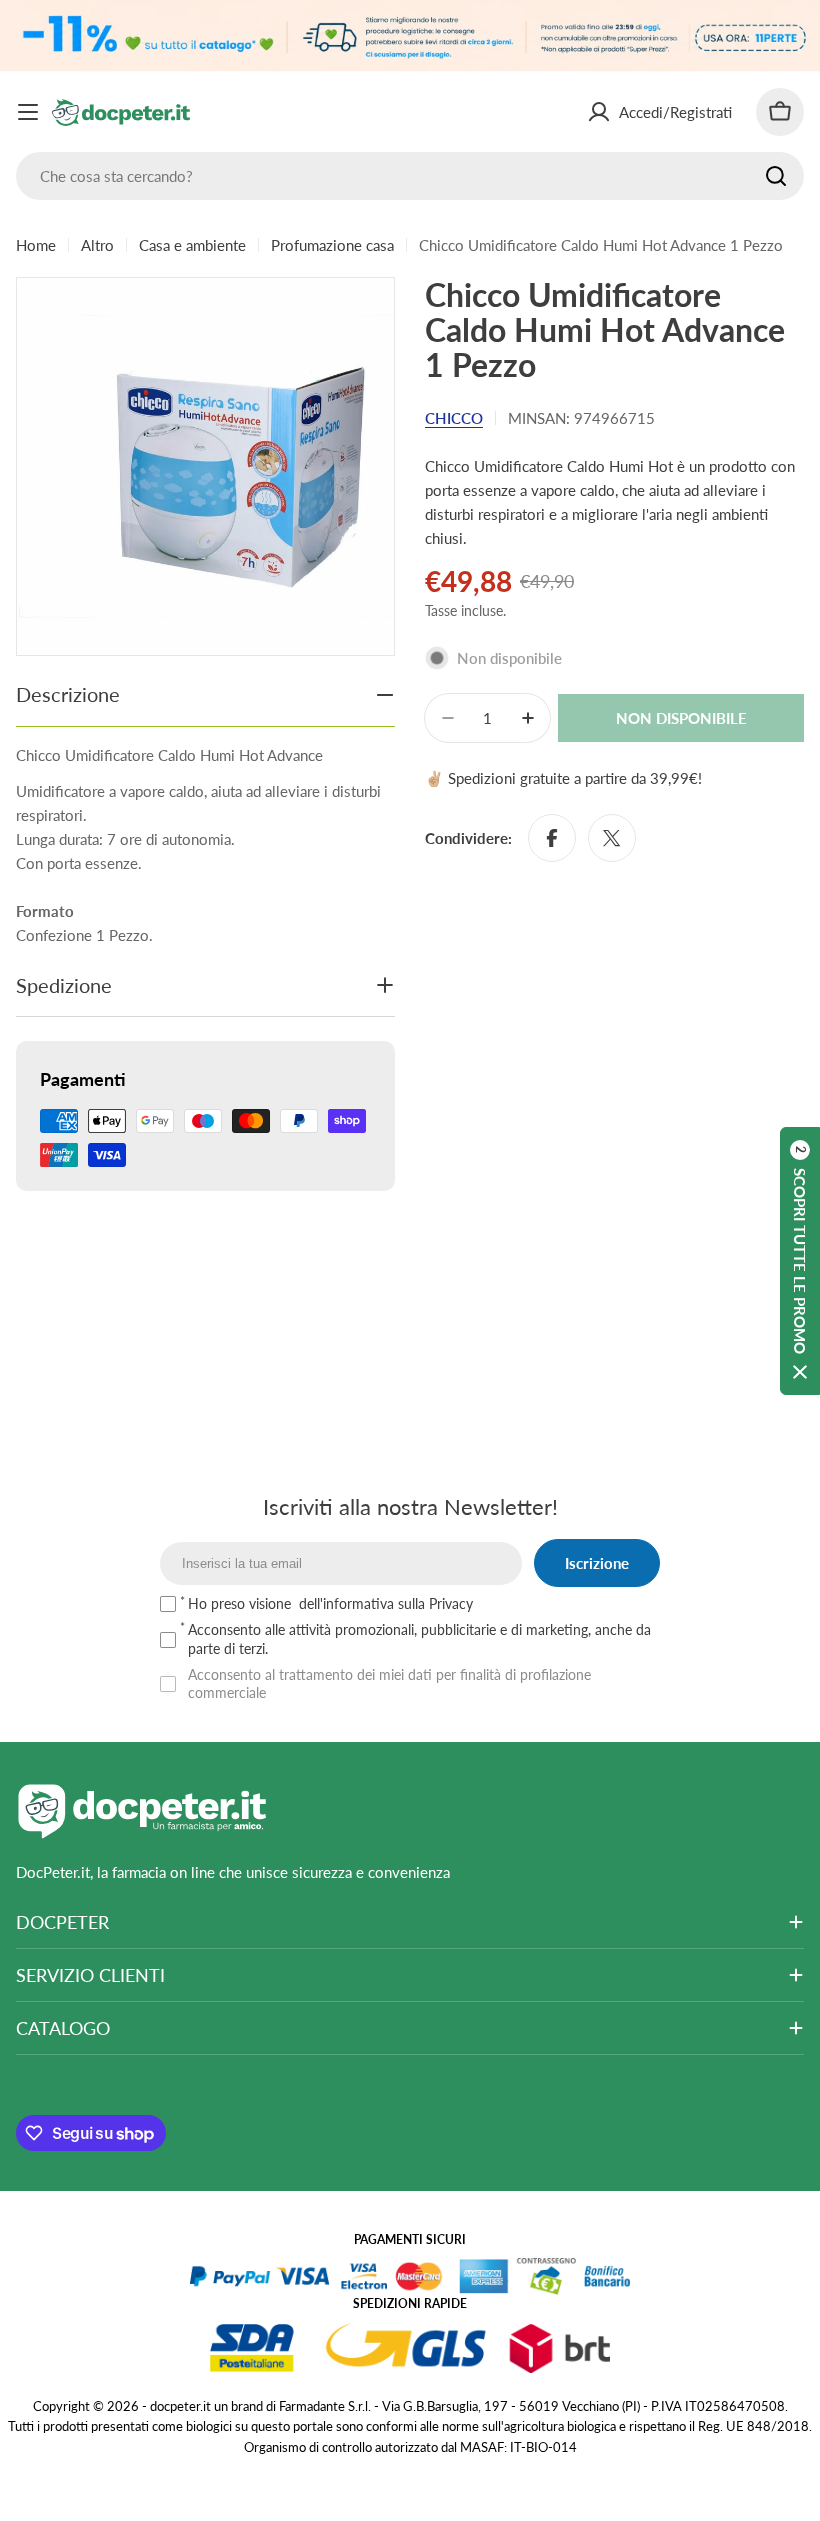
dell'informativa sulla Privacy (386, 1603)
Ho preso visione (330, 1603)
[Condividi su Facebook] (552, 838)
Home (36, 245)
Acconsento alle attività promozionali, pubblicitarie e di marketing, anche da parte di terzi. (419, 1638)
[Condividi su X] (612, 838)
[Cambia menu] (28, 112)
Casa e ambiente (192, 245)
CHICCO (454, 418)
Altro (97, 245)
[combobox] (410, 176)
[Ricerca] (776, 176)
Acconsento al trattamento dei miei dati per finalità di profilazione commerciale (389, 1683)
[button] (800, 1261)
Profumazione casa (332, 245)
